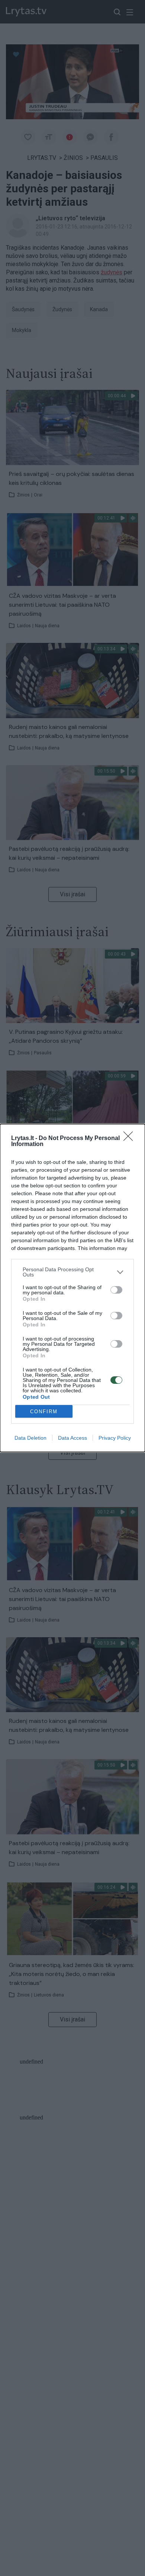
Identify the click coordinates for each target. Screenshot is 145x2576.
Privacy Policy (115, 1438)
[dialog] (72, 1288)
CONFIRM (44, 1412)
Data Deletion (30, 1438)
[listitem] (72, 1272)
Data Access (72, 1438)
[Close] (130, 1139)
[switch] (116, 1290)
